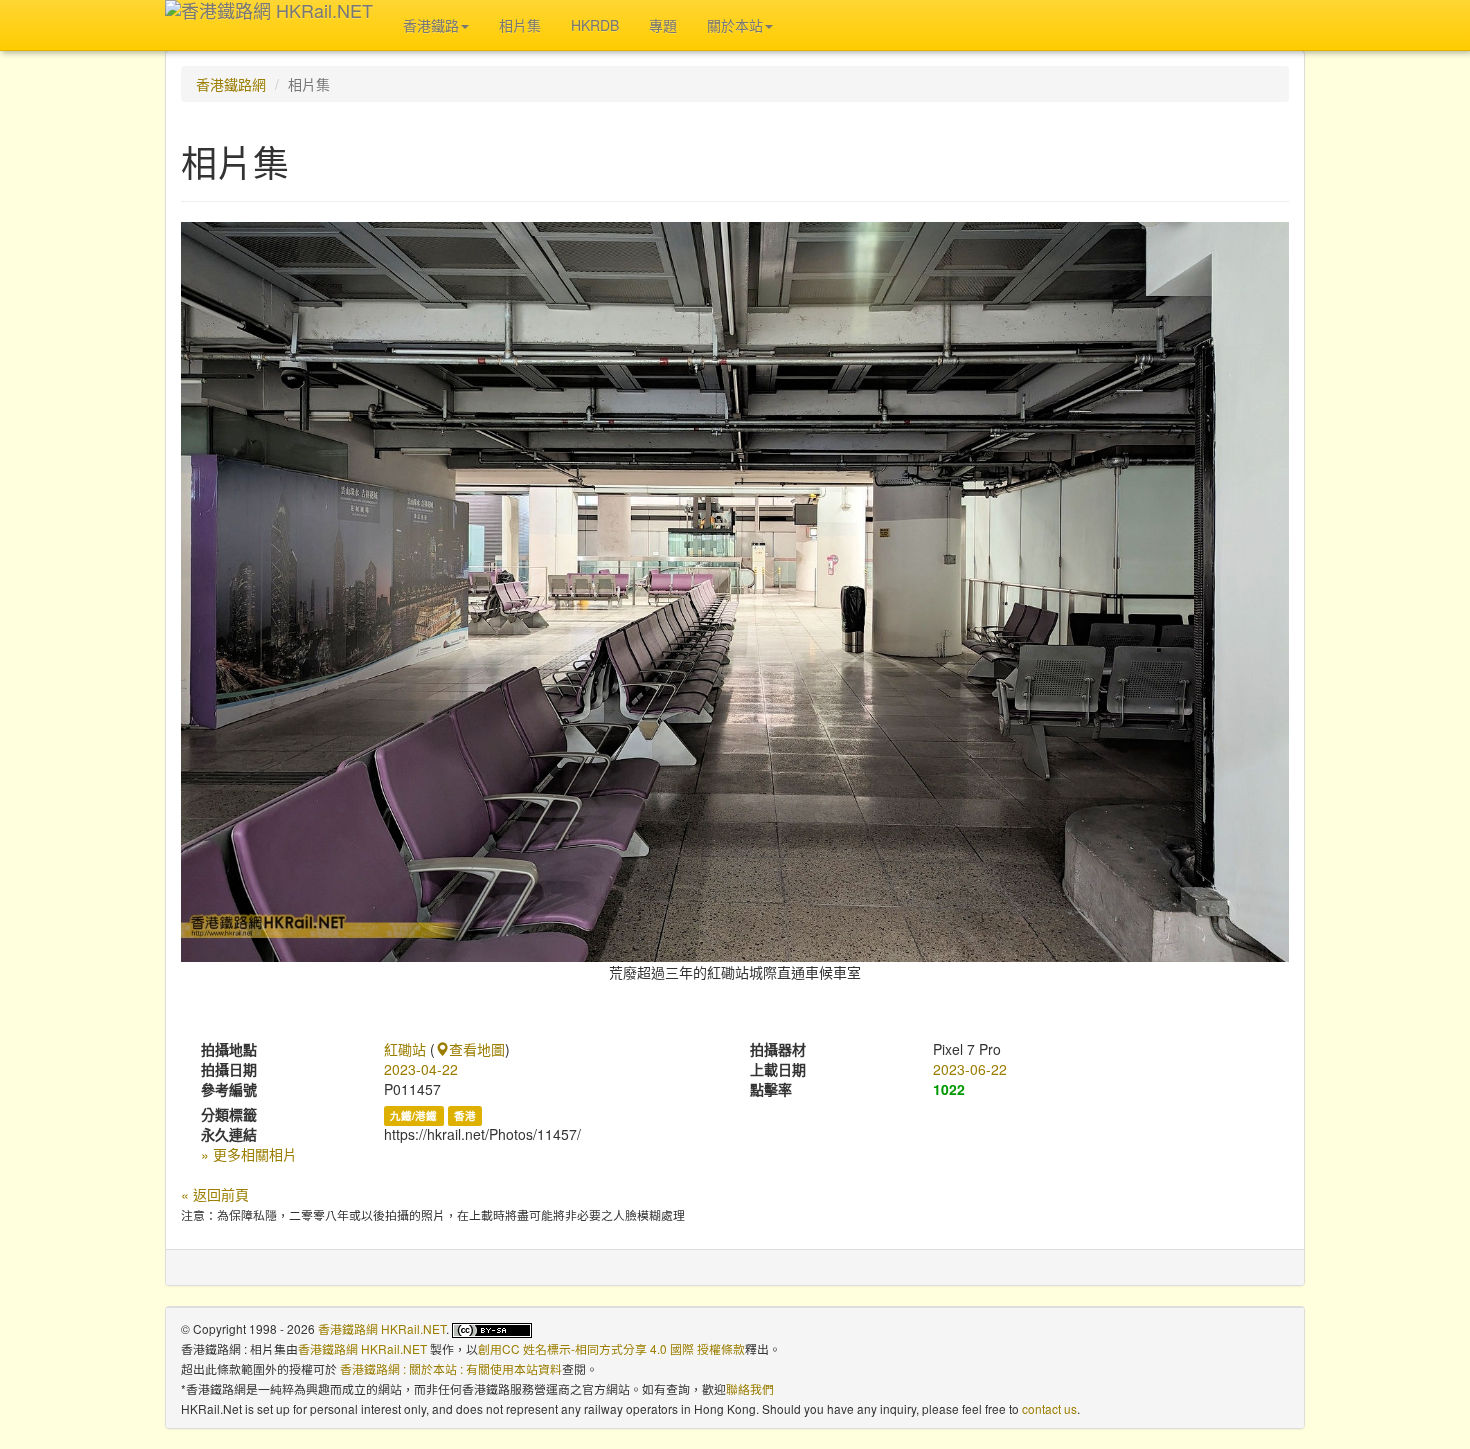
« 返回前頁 (215, 1194)
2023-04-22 (421, 1069)
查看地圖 (477, 1049)
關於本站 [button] (735, 25)
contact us (1049, 1408)
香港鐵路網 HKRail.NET (382, 1328)
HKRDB (595, 25)
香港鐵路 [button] (431, 25)
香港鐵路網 (231, 84)
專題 (663, 25)
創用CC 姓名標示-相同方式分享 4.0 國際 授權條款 (611, 1348)
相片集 (520, 25)
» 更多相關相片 (249, 1154)
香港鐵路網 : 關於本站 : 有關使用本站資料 (451, 1368)
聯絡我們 (750, 1388)
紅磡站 (405, 1049)
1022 (949, 1089)
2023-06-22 (970, 1069)
